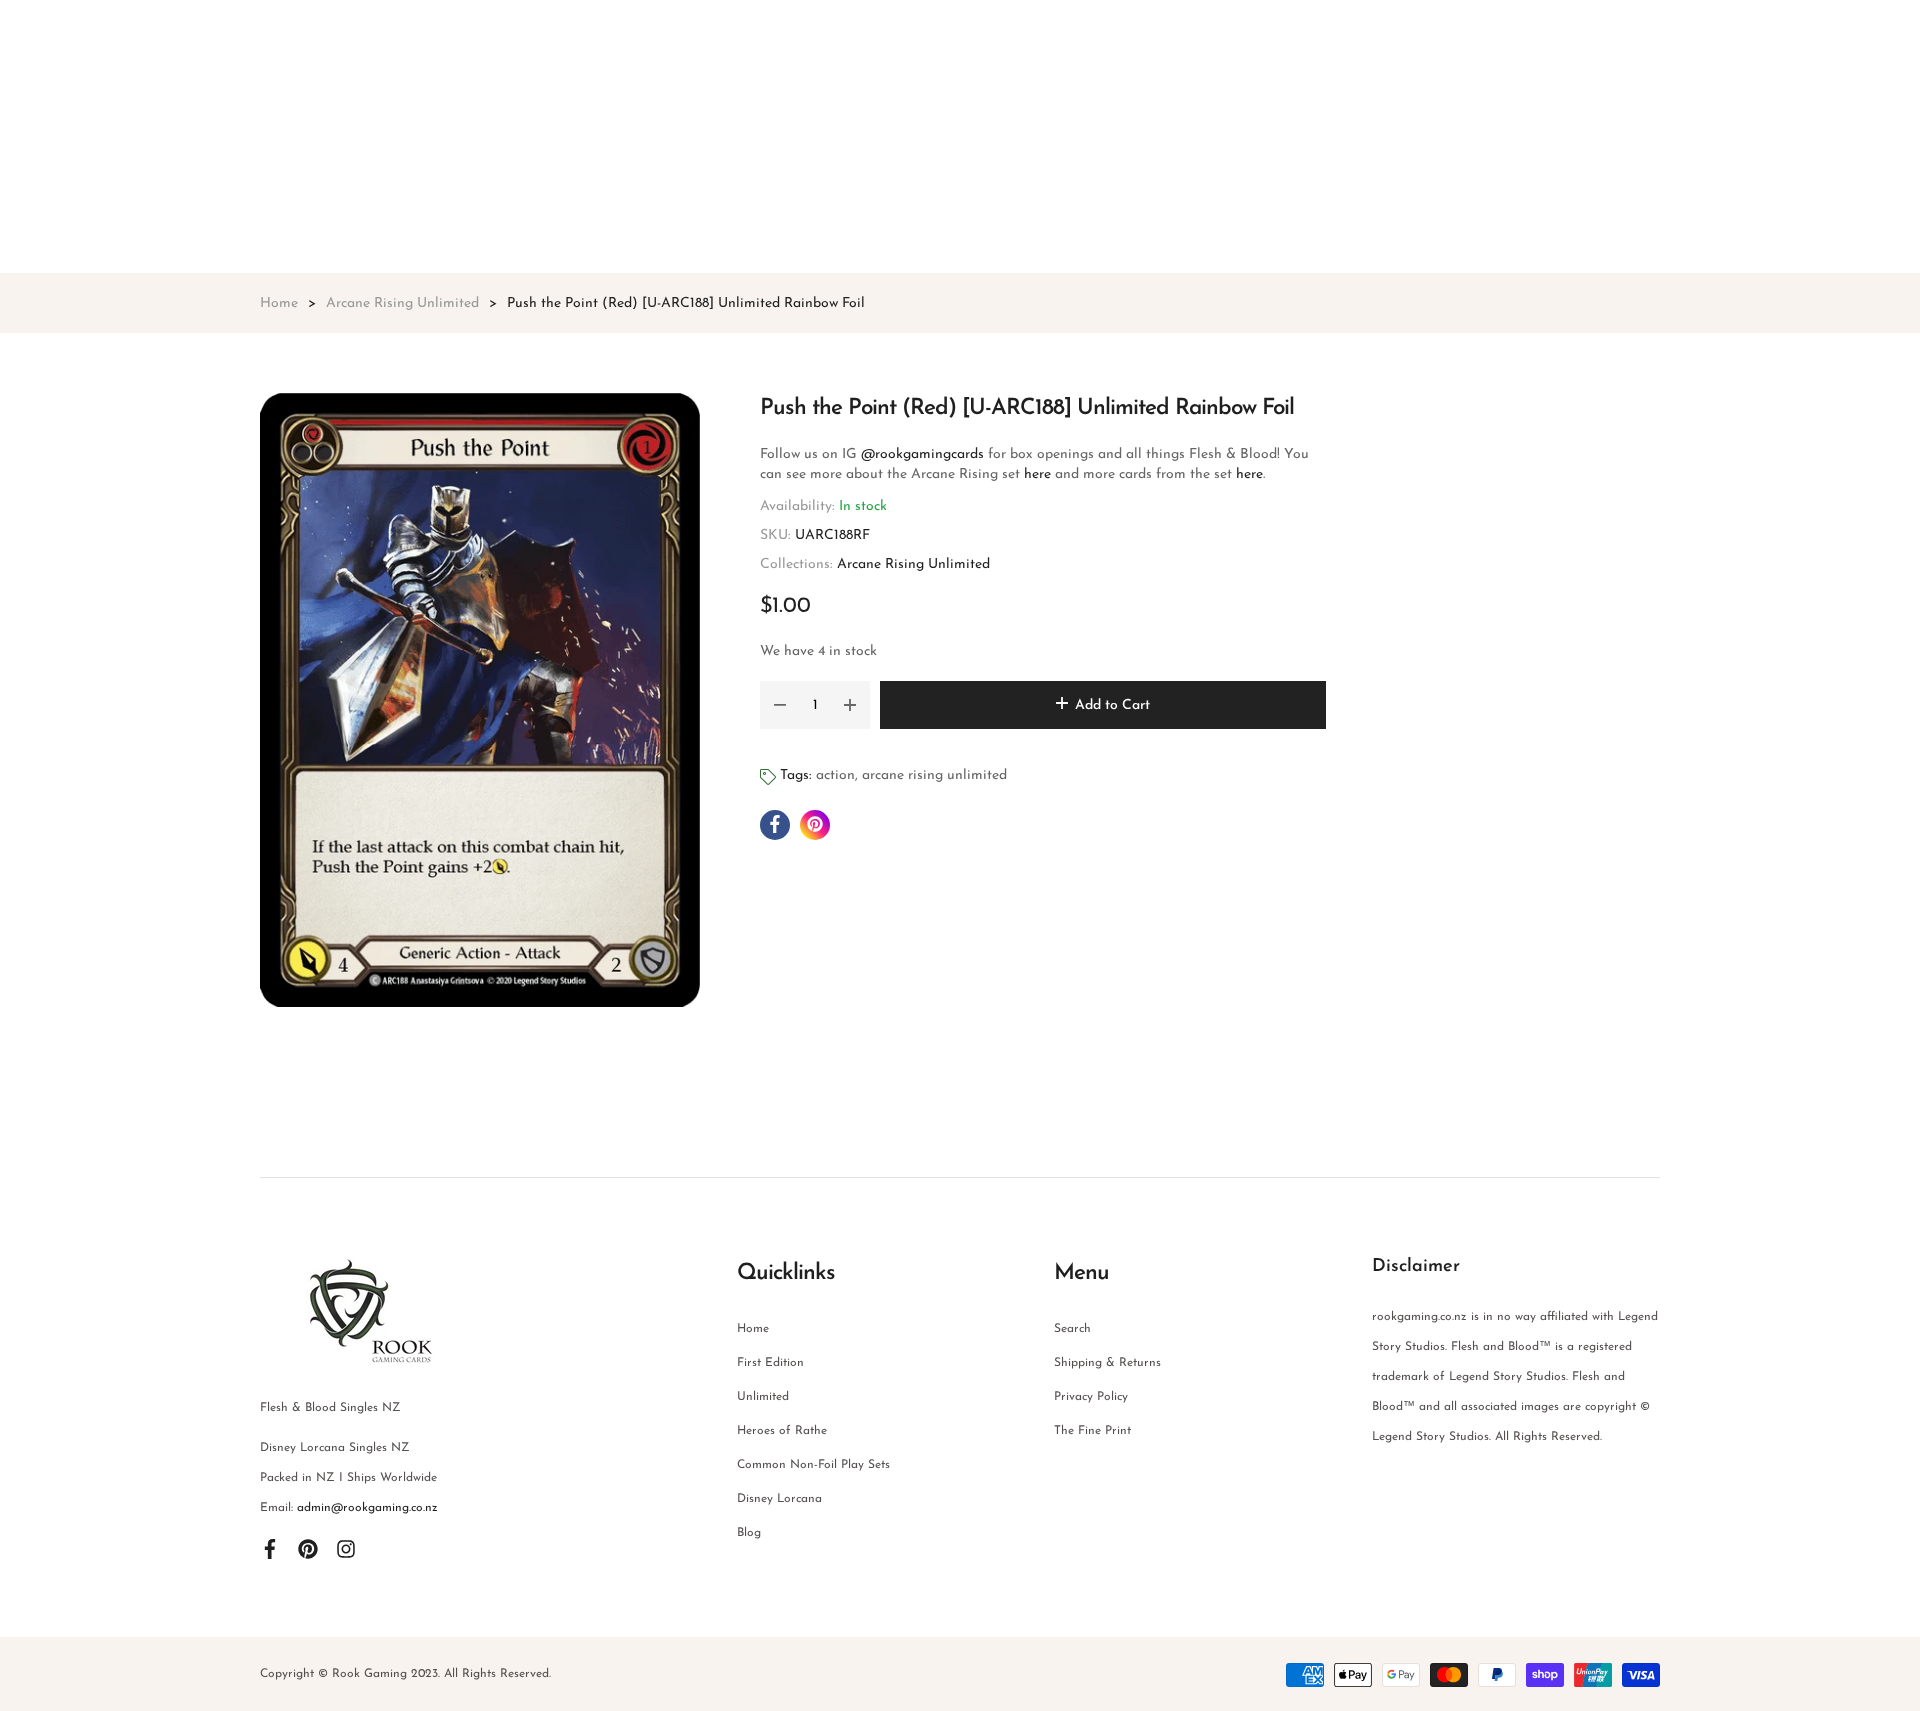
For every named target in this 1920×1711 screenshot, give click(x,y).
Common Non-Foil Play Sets (813, 1465)
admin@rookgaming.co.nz (367, 1508)
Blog (749, 1533)
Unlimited (763, 1397)
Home (753, 1329)
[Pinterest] (308, 1548)
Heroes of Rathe (782, 1431)
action (835, 775)
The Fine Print (1092, 1431)
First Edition (770, 1363)
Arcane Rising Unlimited (913, 564)
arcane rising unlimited (934, 775)
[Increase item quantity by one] (850, 705)
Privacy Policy (1091, 1397)
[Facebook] (270, 1548)
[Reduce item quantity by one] (780, 705)
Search (1072, 1329)
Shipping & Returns (1107, 1363)
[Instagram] (346, 1548)
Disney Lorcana (779, 1499)
